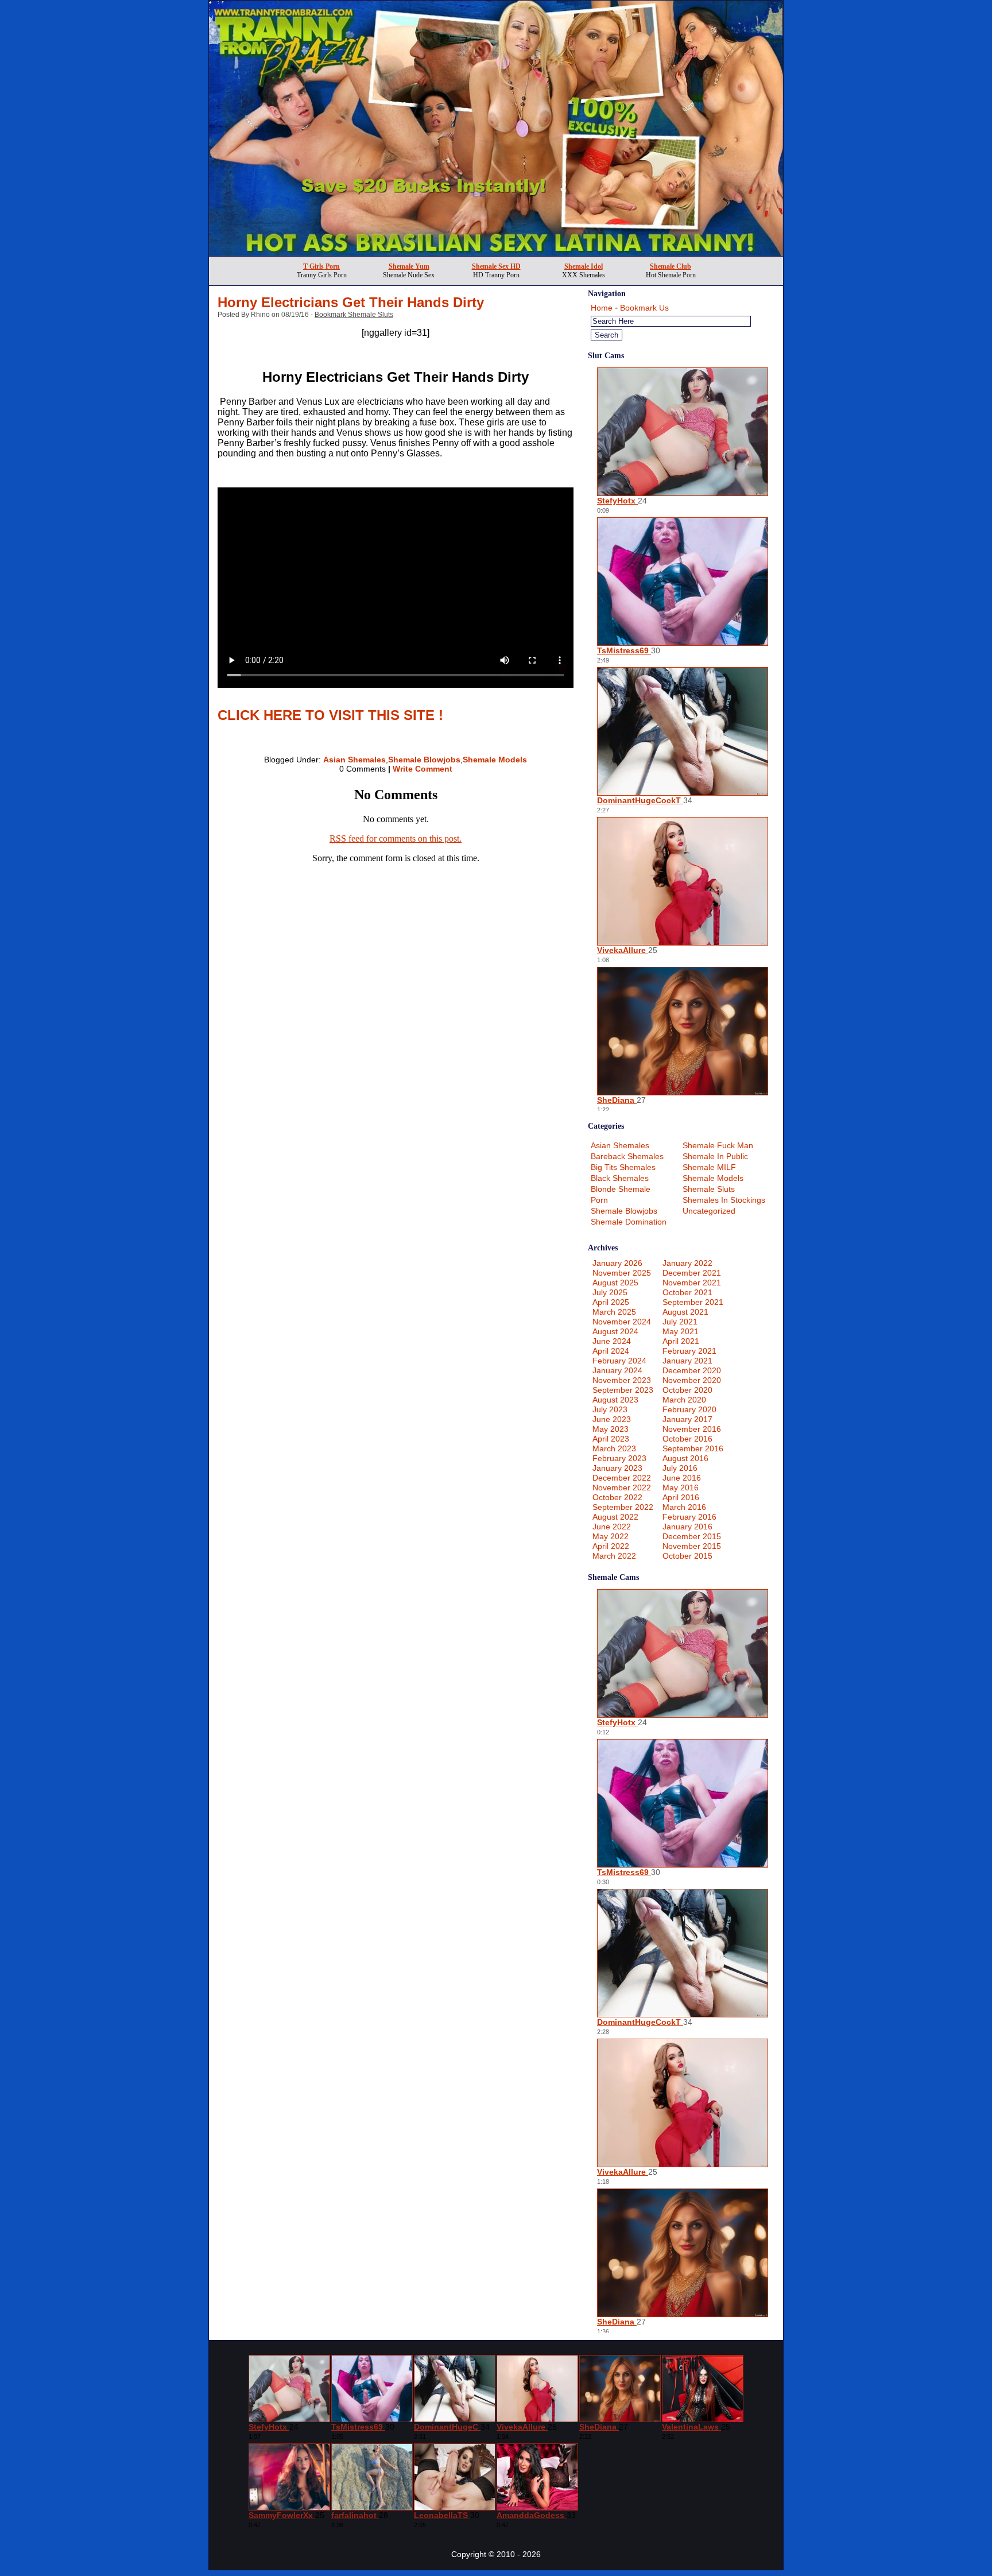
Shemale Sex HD (496, 266)
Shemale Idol (584, 266)
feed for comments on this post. (396, 838)
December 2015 (692, 1536)
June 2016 (682, 1478)
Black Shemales (620, 1178)
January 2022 (687, 1263)
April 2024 (611, 1351)
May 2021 (681, 1331)
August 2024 (615, 1331)
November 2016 (692, 1429)
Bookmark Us (644, 308)
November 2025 (622, 1273)
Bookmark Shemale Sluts (354, 315)
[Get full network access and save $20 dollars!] (496, 253)
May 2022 (611, 1536)
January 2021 (687, 1361)
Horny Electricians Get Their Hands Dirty (351, 302)
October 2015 (687, 1556)
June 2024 (612, 1341)
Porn (599, 1200)
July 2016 (680, 1468)
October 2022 (617, 1497)
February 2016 (689, 1517)
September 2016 (693, 1448)
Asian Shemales (354, 760)
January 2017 (687, 1419)
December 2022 (622, 1478)
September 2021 (693, 1302)
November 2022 (622, 1488)
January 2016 (687, 1527)
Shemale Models (495, 760)
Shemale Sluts (709, 1189)
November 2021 (692, 1283)
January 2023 (617, 1468)
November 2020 (692, 1380)
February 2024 (619, 1361)
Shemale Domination (629, 1222)
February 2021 (689, 1351)
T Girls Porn (321, 266)
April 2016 (681, 1497)
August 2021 (685, 1312)
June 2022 (612, 1527)
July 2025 (610, 1292)
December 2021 (692, 1273)
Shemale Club (671, 266)
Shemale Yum (409, 266)
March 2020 (684, 1400)
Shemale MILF (709, 1167)
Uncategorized (709, 1211)
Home (602, 308)
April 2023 (611, 1439)
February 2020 (689, 1409)
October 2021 (687, 1292)
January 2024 (617, 1370)
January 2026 (617, 1263)
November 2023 (622, 1380)
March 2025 (614, 1312)
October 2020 (687, 1390)
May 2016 (681, 1488)
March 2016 (684, 1507)
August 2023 (615, 1400)
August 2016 (685, 1458)
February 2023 (619, 1458)
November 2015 (692, 1546)
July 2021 (680, 1322)
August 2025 (615, 1283)
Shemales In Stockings (724, 1200)
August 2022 (615, 1517)
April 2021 (681, 1341)
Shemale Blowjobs (424, 760)
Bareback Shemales (627, 1156)
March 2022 (614, 1556)
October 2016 (687, 1439)
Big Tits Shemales (623, 1167)
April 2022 (611, 1546)
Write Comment (423, 769)
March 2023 (614, 1448)
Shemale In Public (715, 1156)
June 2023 (612, 1419)
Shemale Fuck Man (718, 1145)
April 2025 (611, 1302)
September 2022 (623, 1507)
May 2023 (611, 1429)
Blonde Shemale (621, 1189)
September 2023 (623, 1390)
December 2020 (692, 1370)
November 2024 (622, 1322)
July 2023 (610, 1409)
